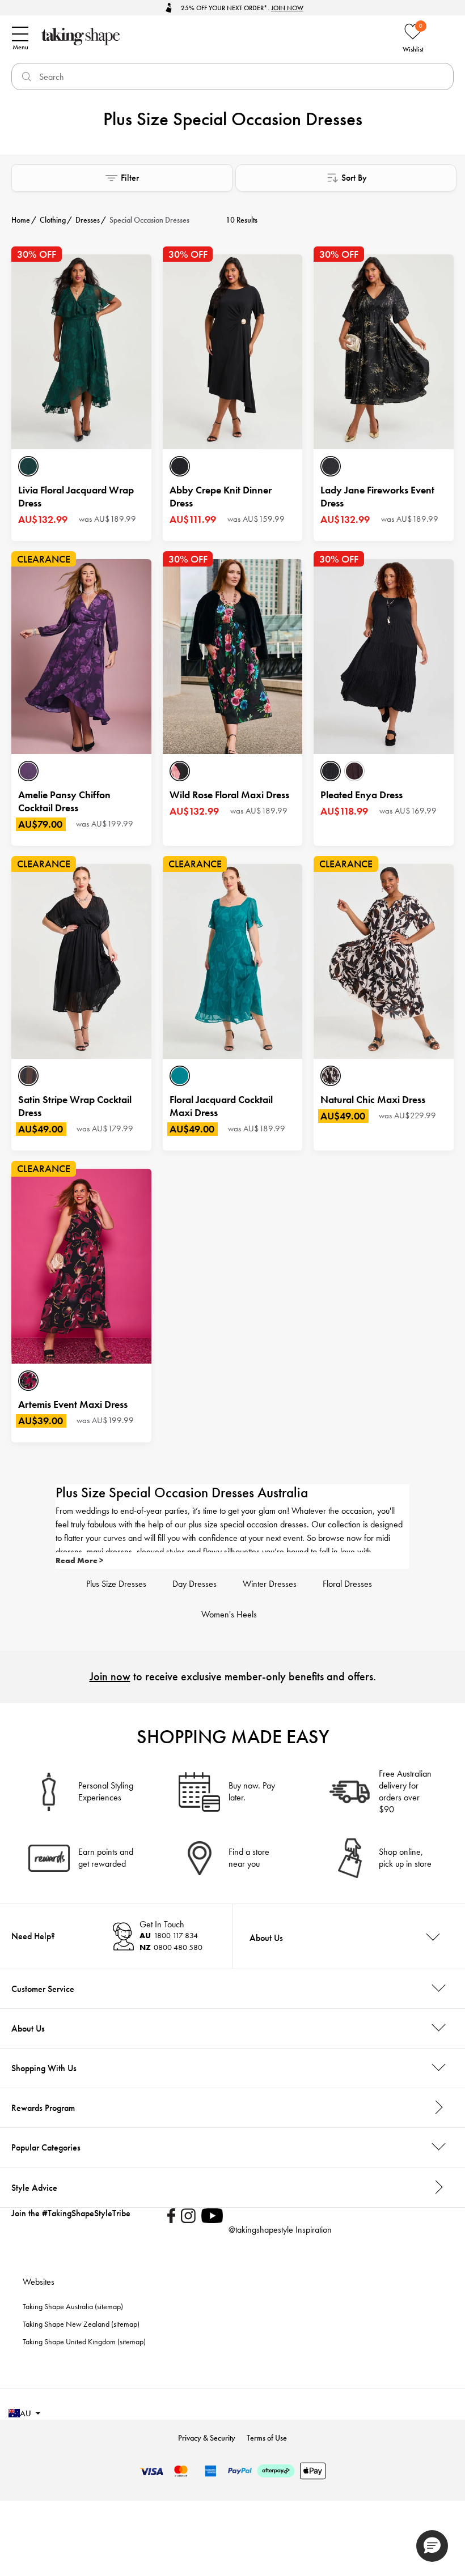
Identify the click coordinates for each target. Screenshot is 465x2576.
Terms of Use (267, 2438)
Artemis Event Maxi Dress (73, 1404)
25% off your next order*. (242, 8)
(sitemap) (109, 2306)
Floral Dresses (347, 1584)
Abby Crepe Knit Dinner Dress (221, 496)
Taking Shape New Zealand (66, 2324)
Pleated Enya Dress (362, 795)
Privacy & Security (207, 2438)
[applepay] (313, 2471)
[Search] (25, 76)
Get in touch (162, 1924)
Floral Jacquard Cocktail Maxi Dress (221, 1106)
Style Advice (34, 2188)
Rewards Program (43, 2108)
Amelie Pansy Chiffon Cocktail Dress (64, 801)
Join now (110, 1676)
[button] (432, 2546)
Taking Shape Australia (58, 2306)
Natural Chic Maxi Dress (373, 1099)
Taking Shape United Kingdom (69, 2341)
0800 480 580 (171, 1947)
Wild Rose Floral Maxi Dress (229, 795)
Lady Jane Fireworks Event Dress (377, 496)
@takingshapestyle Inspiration (280, 2230)
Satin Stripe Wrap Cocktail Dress (75, 1106)
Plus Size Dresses (116, 1584)
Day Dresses (195, 1584)
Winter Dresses (270, 1584)
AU (26, 2413)
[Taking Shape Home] (145, 37)
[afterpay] (276, 2471)
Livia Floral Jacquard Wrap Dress (76, 496)
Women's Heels (229, 1614)
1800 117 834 (169, 1935)
